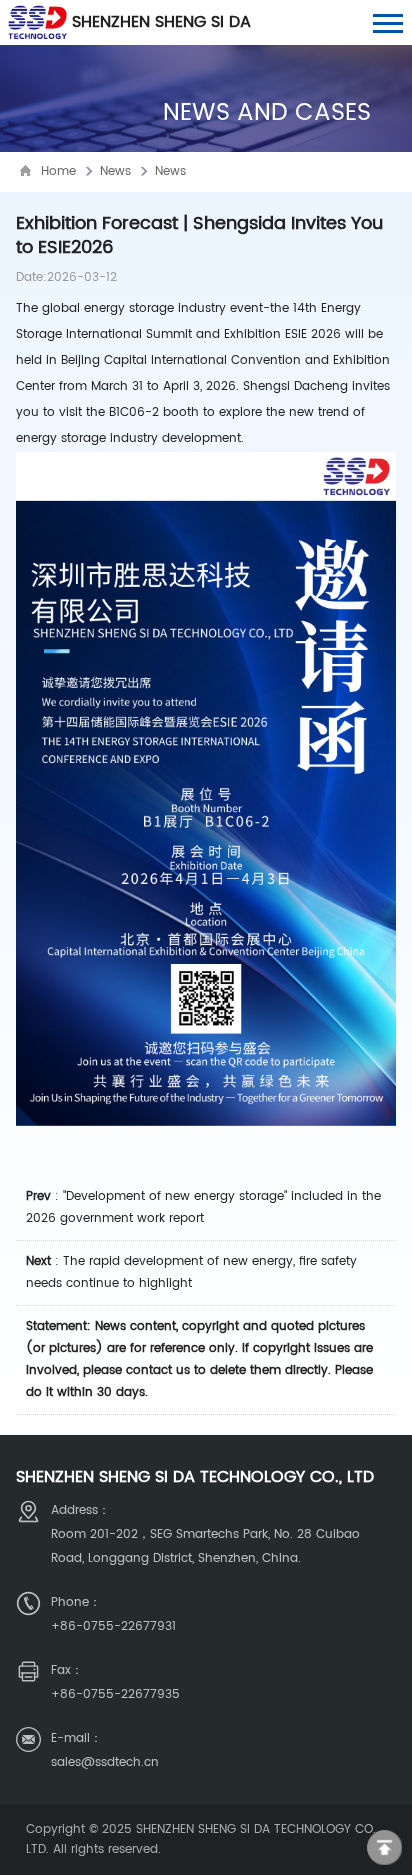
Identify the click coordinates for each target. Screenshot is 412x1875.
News (115, 171)
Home (58, 171)
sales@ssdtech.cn (105, 1762)
